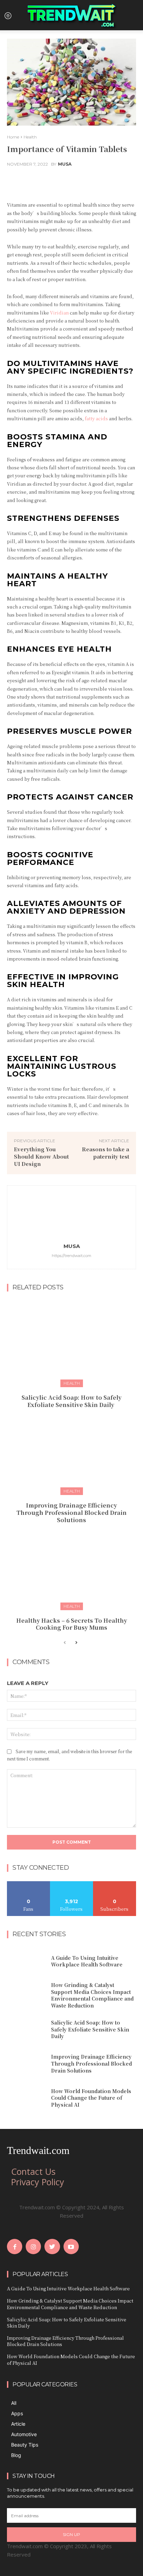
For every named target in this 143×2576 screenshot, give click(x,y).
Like (29, 1884)
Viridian (59, 313)
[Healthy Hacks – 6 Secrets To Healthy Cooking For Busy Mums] (71, 1565)
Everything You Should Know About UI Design (41, 1156)
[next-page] (76, 1643)
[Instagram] (33, 2247)
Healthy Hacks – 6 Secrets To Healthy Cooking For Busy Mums (72, 1624)
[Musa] (71, 1216)
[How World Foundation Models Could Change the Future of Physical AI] (26, 2098)
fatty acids (96, 418)
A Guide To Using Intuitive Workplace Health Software (87, 1961)
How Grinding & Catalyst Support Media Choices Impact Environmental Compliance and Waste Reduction (92, 1995)
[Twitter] (52, 2247)
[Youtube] (71, 2247)
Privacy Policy (38, 2182)
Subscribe (115, 1884)
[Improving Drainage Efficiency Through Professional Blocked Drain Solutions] (71, 1450)
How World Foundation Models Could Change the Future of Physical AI (91, 2098)
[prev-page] (65, 1643)
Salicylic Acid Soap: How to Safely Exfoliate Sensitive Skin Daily (71, 1401)
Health (30, 137)
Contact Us (33, 2171)
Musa (65, 164)
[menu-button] (8, 15)
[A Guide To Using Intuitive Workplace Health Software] (26, 1961)
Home (13, 137)
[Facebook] (15, 2247)
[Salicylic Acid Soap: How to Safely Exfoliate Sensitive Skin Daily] (71, 1342)
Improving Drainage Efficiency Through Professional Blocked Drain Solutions (71, 1513)
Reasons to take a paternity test (106, 1153)
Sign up (71, 2534)
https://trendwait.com (71, 1256)
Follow (72, 1884)
